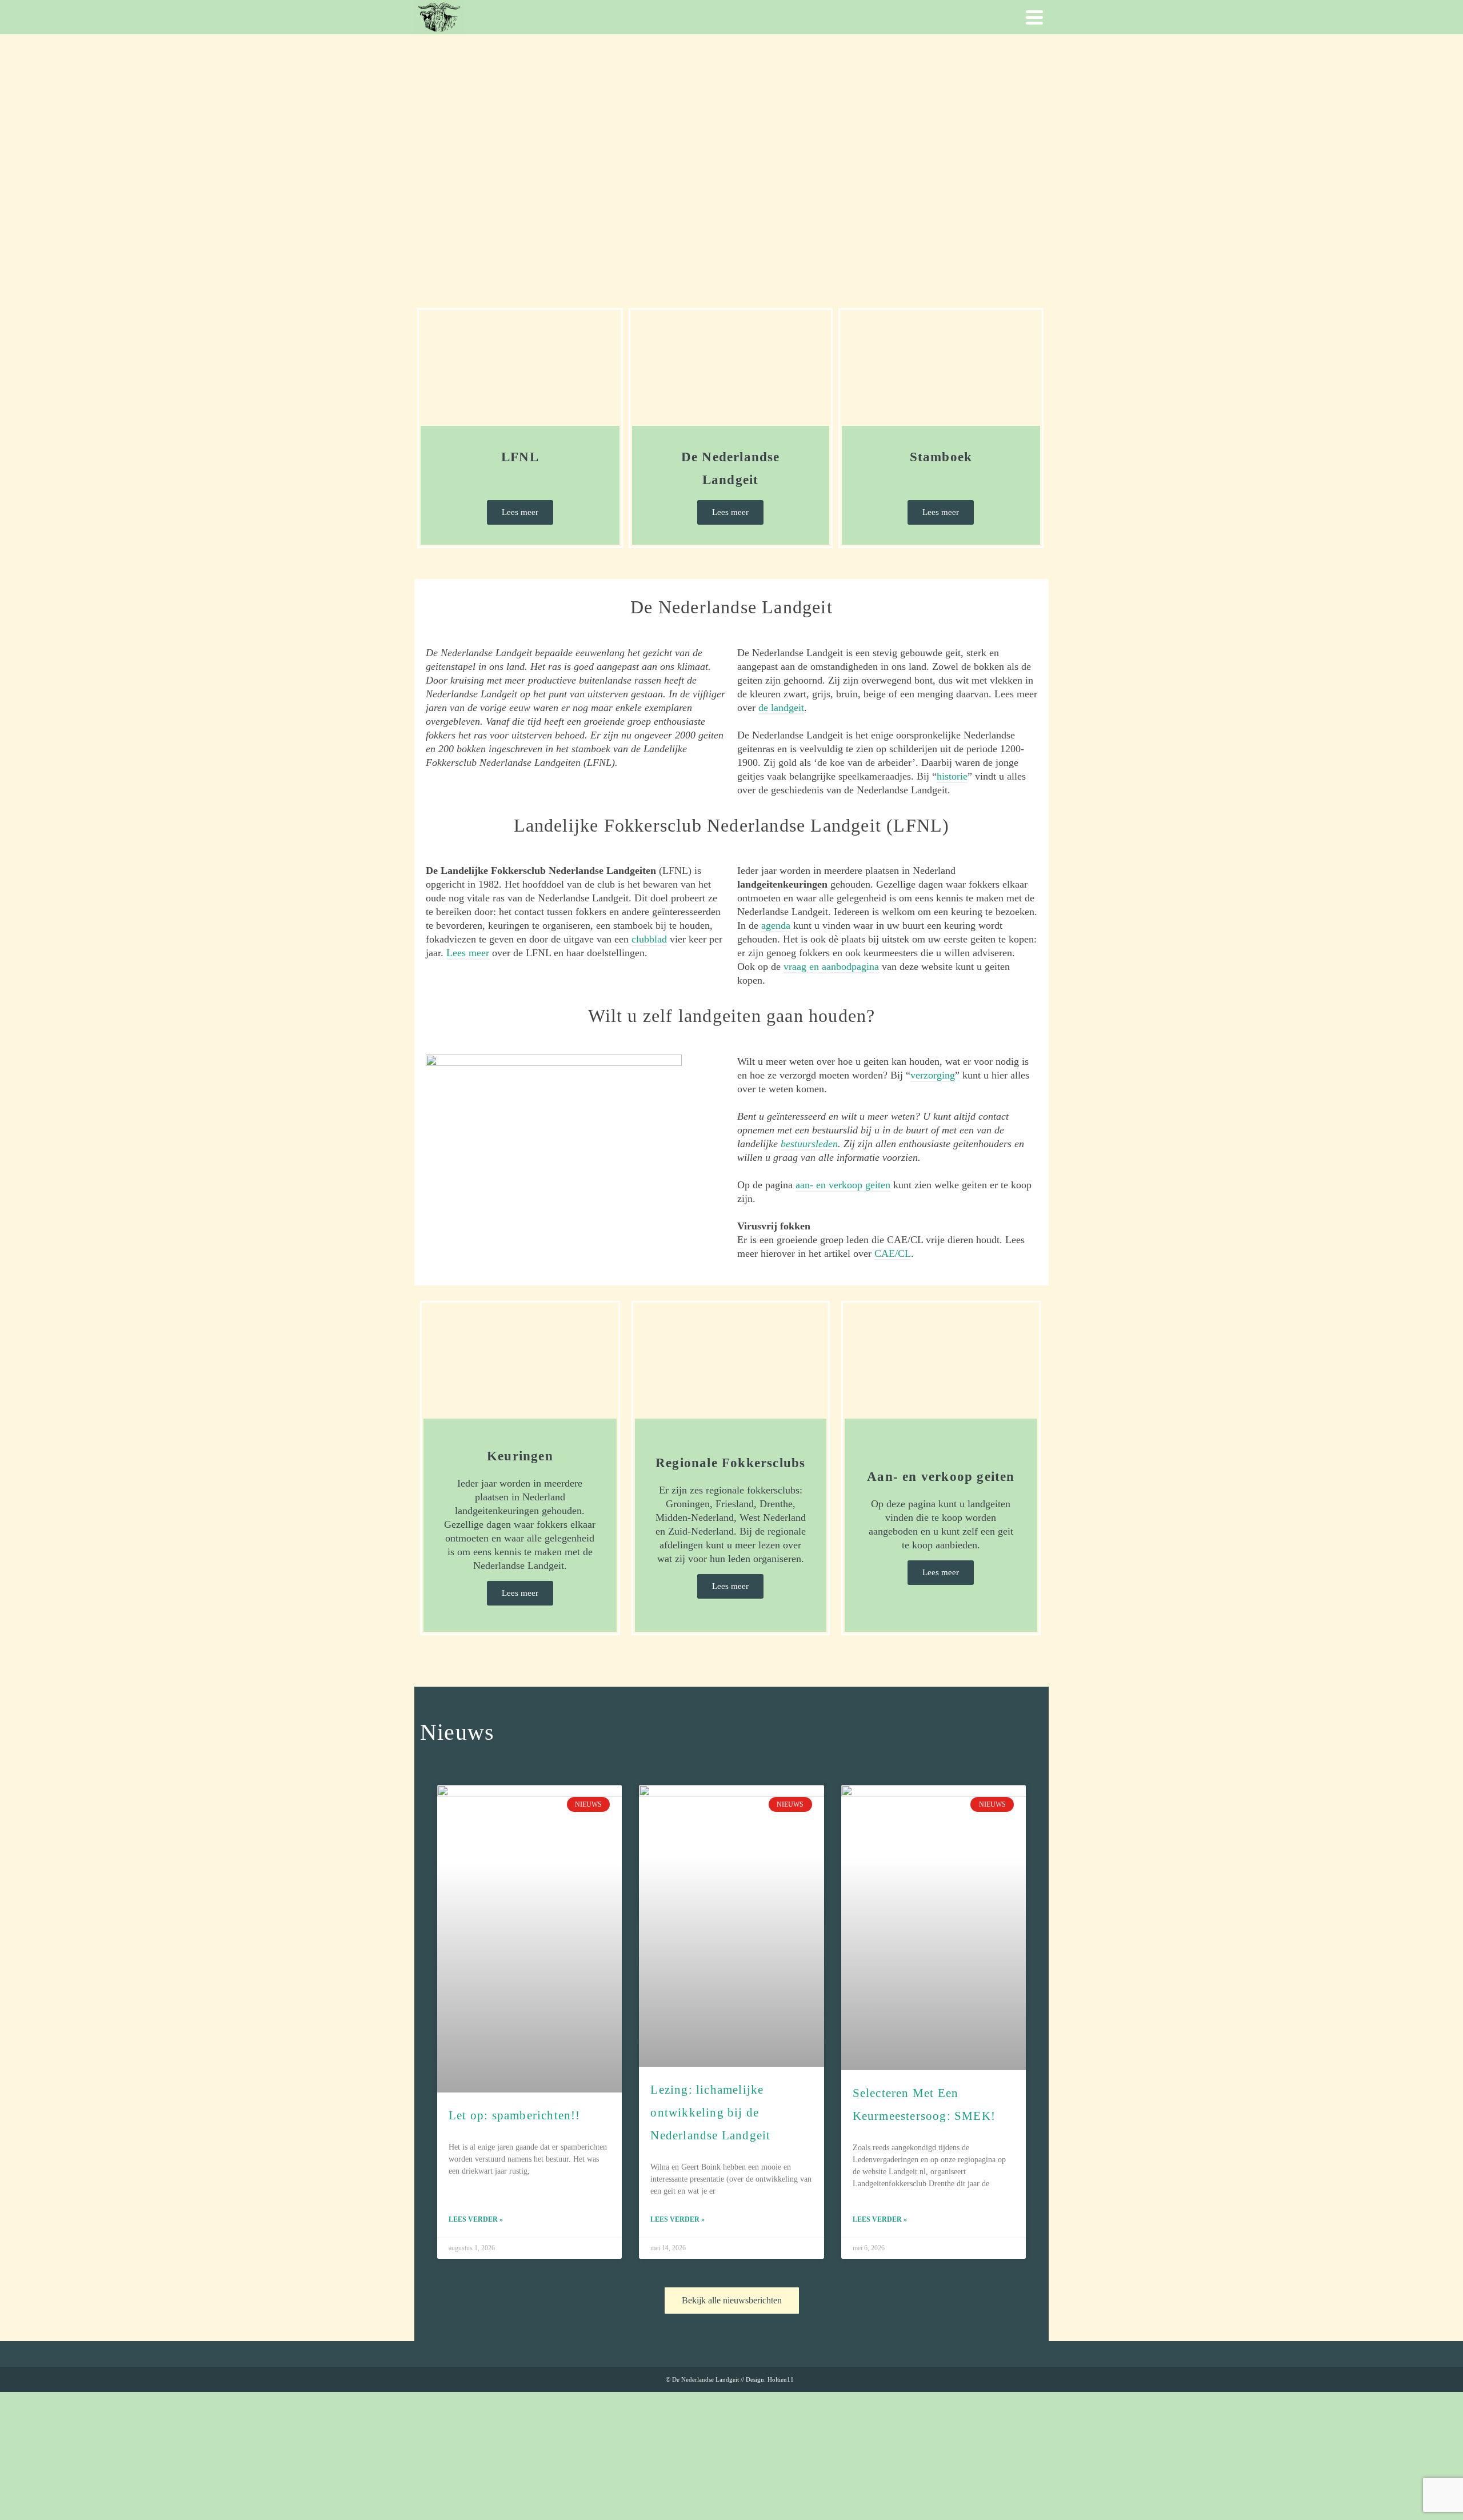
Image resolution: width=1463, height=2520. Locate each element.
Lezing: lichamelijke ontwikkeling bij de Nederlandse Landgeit (710, 2112)
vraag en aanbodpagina (831, 967)
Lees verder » (476, 2219)
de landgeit (781, 708)
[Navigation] (1034, 17)
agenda (776, 925)
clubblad (649, 939)
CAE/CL (893, 1253)
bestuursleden (809, 1144)
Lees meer (468, 953)
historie (952, 776)
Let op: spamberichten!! (515, 2115)
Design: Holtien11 (770, 2379)
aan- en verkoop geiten (843, 1185)
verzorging (933, 1075)
